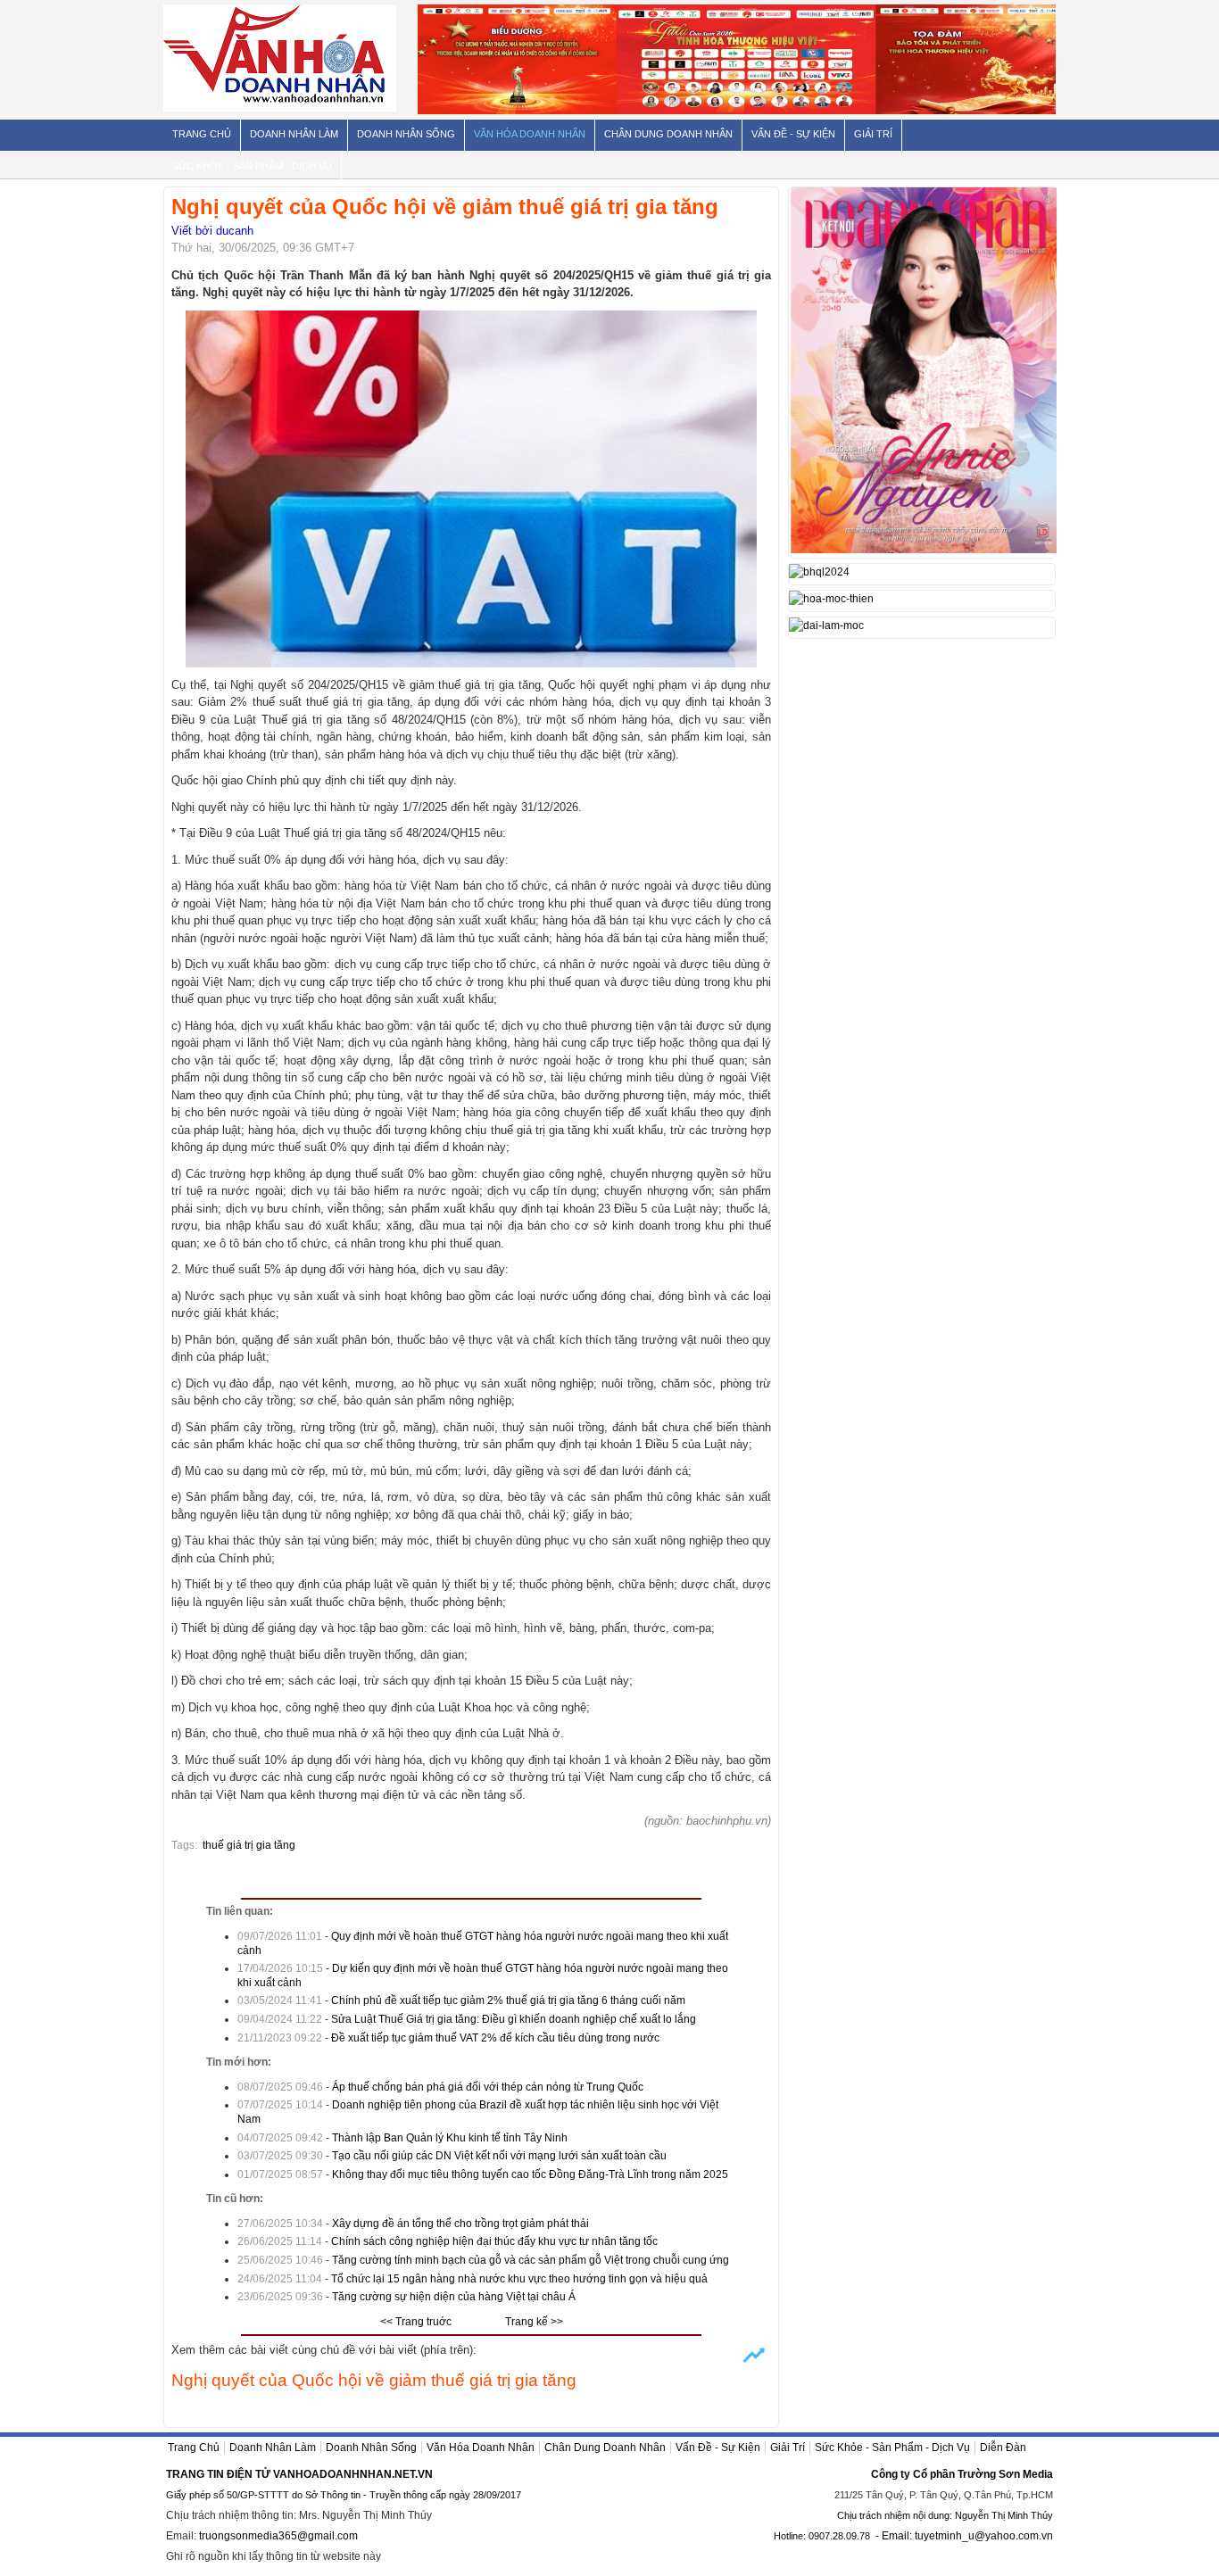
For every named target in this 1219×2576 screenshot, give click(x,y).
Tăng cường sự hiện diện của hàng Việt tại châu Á (454, 2297)
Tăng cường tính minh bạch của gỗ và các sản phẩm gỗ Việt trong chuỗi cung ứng (531, 2260)
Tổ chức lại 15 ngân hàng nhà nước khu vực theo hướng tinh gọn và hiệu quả (519, 2279)
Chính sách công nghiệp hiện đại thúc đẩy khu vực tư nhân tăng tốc (494, 2241)
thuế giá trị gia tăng (249, 1845)
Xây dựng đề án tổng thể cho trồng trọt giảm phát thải (460, 2224)
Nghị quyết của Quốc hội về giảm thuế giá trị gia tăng (374, 2380)
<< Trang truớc (416, 2322)
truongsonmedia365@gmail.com (278, 2536)
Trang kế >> (534, 2322)
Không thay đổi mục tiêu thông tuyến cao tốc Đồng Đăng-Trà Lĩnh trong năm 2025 (530, 2174)
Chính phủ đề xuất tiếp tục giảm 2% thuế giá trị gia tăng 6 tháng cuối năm (508, 2000)
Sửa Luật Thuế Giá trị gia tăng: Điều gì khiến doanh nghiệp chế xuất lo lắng (514, 2019)
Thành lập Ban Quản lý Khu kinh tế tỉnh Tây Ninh (450, 2138)
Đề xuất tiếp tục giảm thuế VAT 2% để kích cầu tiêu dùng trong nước (495, 2038)
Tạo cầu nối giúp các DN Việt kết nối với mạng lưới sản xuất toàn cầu (499, 2156)
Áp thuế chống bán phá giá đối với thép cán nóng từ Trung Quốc (488, 2087)
